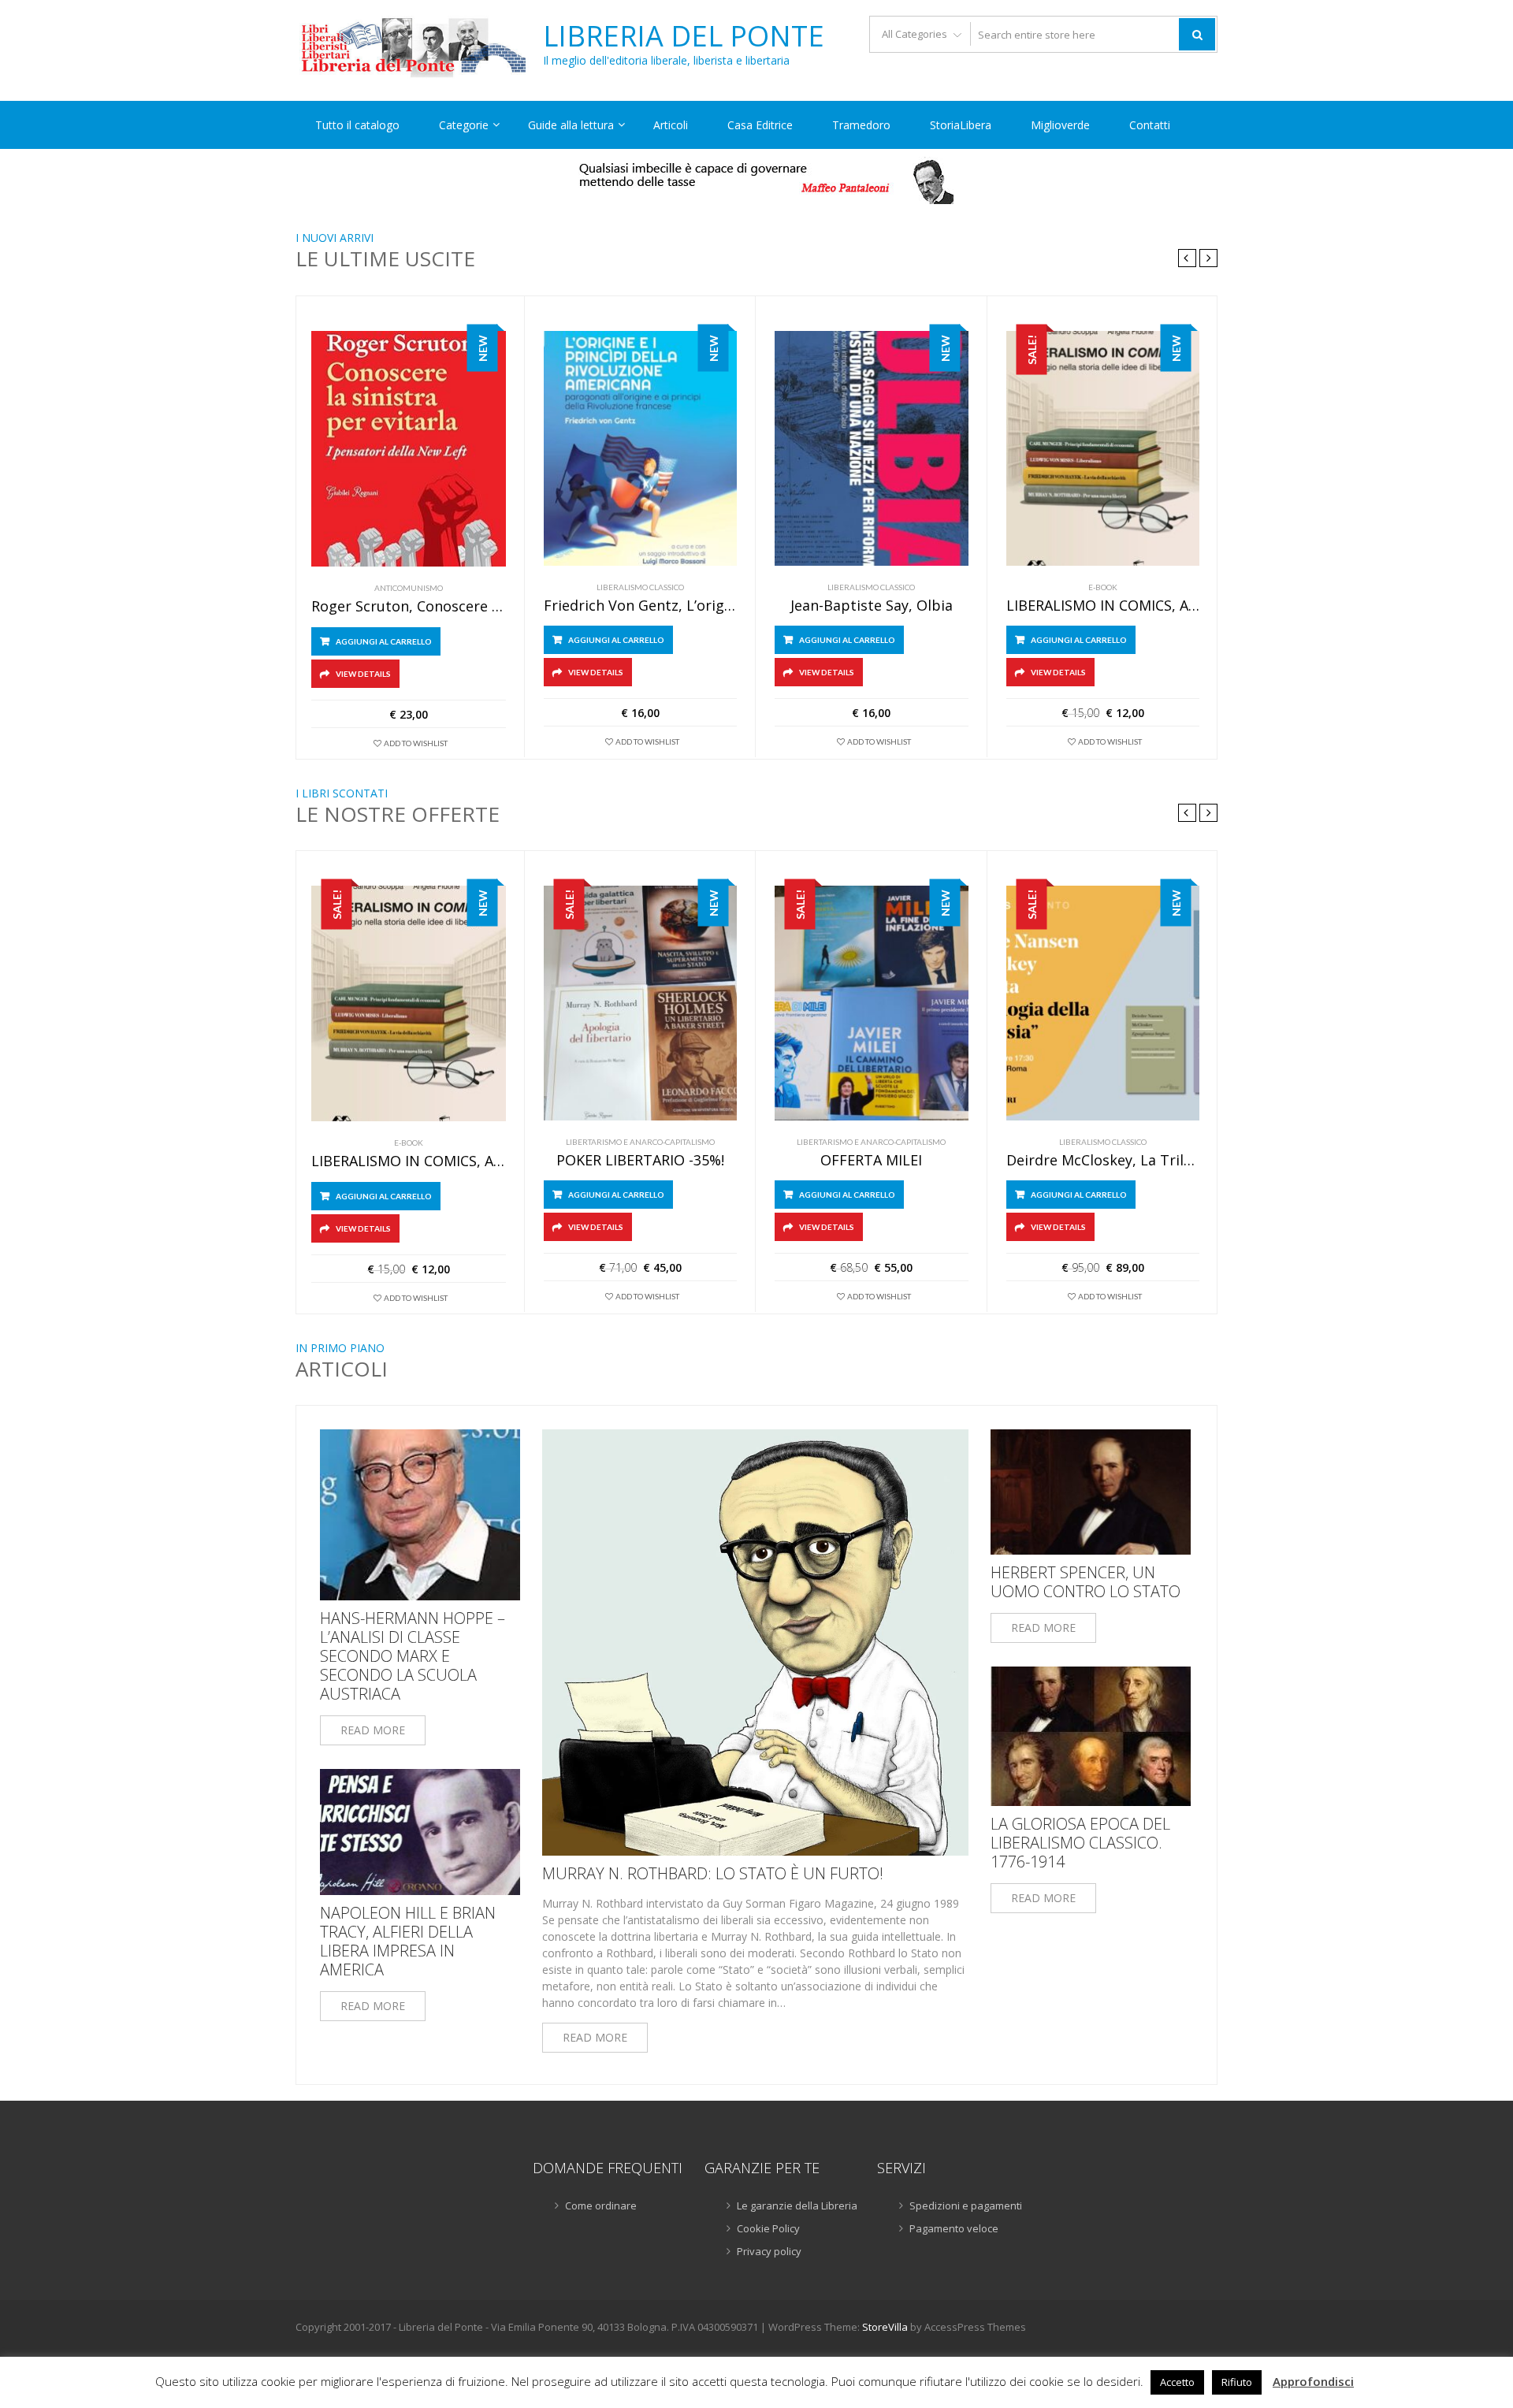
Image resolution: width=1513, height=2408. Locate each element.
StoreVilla (885, 2327)
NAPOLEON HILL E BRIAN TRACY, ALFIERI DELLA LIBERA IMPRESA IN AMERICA (408, 1942)
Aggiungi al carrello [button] (384, 641)
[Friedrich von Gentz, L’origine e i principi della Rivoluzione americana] (641, 448)
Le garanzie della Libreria (797, 2205)
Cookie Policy (768, 2228)
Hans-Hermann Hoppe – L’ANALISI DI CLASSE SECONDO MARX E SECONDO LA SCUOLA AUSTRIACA (413, 1656)
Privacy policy (769, 2251)
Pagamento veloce (954, 2228)
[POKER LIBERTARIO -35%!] (641, 1003)
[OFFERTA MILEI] (872, 1003)
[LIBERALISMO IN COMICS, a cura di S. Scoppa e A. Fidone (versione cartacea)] (1103, 448)
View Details (363, 674)
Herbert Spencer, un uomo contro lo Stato (1085, 1582)
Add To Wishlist (416, 743)
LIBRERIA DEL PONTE (684, 36)
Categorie (464, 125)
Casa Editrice (760, 125)
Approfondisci (1313, 2381)
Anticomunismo (409, 588)
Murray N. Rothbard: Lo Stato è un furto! (713, 1874)
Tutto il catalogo (357, 125)
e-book (1103, 587)
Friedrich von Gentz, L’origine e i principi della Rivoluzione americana (641, 606)
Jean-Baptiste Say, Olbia (872, 606)
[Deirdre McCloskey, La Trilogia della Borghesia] (1103, 1003)
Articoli (671, 125)
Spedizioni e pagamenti (966, 2205)
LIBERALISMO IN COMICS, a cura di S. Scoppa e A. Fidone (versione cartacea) (1103, 606)
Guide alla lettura (571, 125)
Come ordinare (601, 2205)
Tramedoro (861, 125)
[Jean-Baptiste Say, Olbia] (872, 448)
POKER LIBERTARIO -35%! (640, 1161)
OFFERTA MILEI (871, 1161)
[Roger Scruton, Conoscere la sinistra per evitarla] (409, 449)
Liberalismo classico (640, 587)
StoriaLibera (961, 125)
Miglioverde (1060, 125)
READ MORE (373, 1730)
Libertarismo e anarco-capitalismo (640, 1142)
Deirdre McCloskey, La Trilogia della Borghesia (1103, 1161)
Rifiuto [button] (1237, 2382)
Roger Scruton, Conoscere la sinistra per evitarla (409, 607)
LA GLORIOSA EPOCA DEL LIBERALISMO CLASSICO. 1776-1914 (1080, 1843)
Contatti (1150, 125)
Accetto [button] (1177, 2382)
